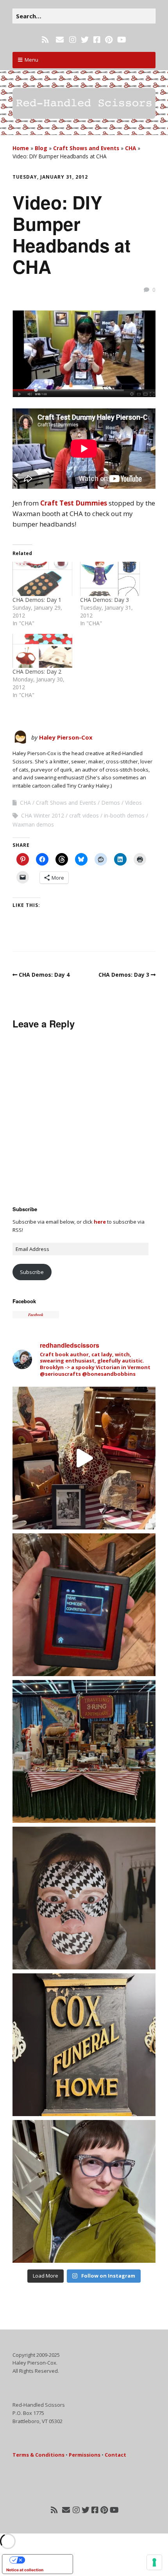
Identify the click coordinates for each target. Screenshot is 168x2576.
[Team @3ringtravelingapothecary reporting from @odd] (84, 1751)
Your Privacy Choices (45, 2560)
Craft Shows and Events (86, 148)
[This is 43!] (84, 2191)
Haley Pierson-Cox (66, 737)
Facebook (24, 1301)
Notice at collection (25, 2570)
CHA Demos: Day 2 (37, 671)
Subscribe (32, 1272)
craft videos (84, 815)
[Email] (60, 40)
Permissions (85, 2455)
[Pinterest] (109, 40)
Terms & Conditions (38, 2455)
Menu (31, 60)
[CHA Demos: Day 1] (42, 579)
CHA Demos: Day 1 (37, 600)
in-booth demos (124, 815)
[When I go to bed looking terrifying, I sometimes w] (84, 1898)
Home (21, 148)
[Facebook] (97, 40)
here (100, 1222)
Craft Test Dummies (74, 503)
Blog (41, 148)
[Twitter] (85, 40)
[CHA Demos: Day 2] (42, 651)
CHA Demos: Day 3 (105, 600)
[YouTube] (122, 40)
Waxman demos (33, 824)
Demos (111, 803)
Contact (115, 2455)
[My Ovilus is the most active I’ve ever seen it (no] (84, 1605)
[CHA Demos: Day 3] (110, 579)
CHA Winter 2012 (43, 815)
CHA (130, 148)
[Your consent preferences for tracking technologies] (154, 2562)
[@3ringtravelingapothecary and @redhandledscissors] (84, 1458)
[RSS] (46, 40)
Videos (133, 803)
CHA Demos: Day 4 (44, 975)
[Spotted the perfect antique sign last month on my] (84, 2045)
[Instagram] (73, 40)
